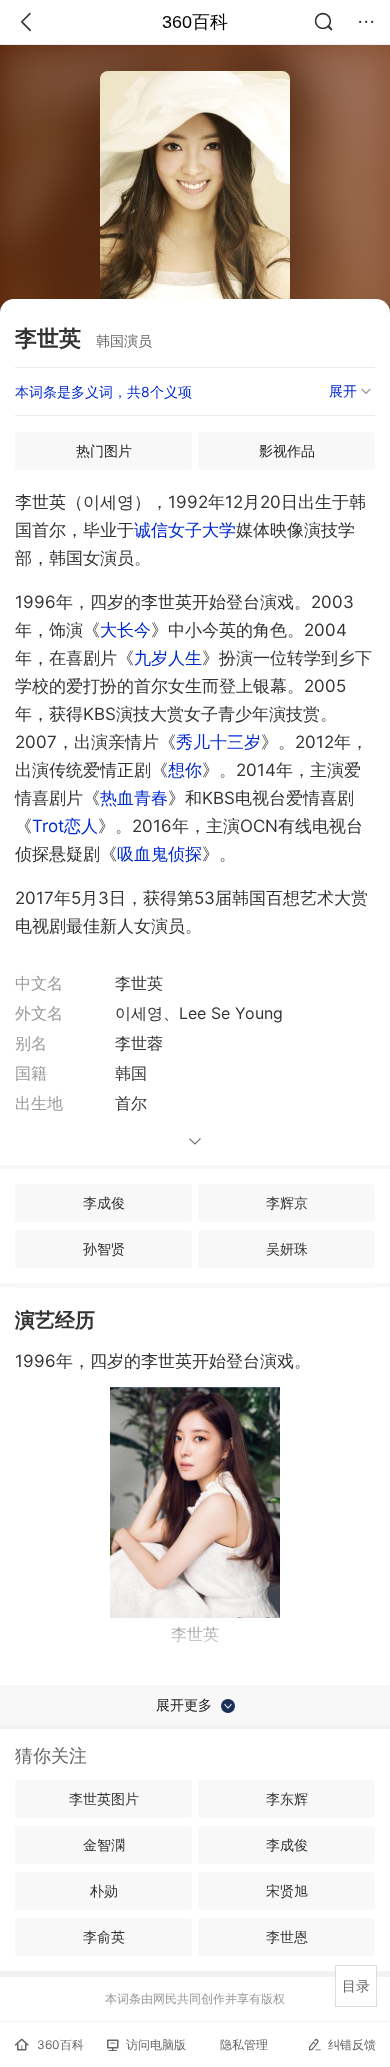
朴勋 (104, 1890)
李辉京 (287, 1202)
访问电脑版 (156, 2044)
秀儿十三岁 (218, 742)
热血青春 (134, 798)
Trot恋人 (65, 826)
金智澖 (104, 1844)
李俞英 (104, 1936)
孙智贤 (104, 1248)
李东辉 (287, 1798)
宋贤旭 (287, 1890)
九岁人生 (168, 658)
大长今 (125, 630)
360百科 (195, 22)
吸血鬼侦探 (159, 854)
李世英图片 (104, 1798)
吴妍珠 (287, 1248)
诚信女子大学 (185, 530)
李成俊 (104, 1202)
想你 (185, 770)
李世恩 (287, 1936)
